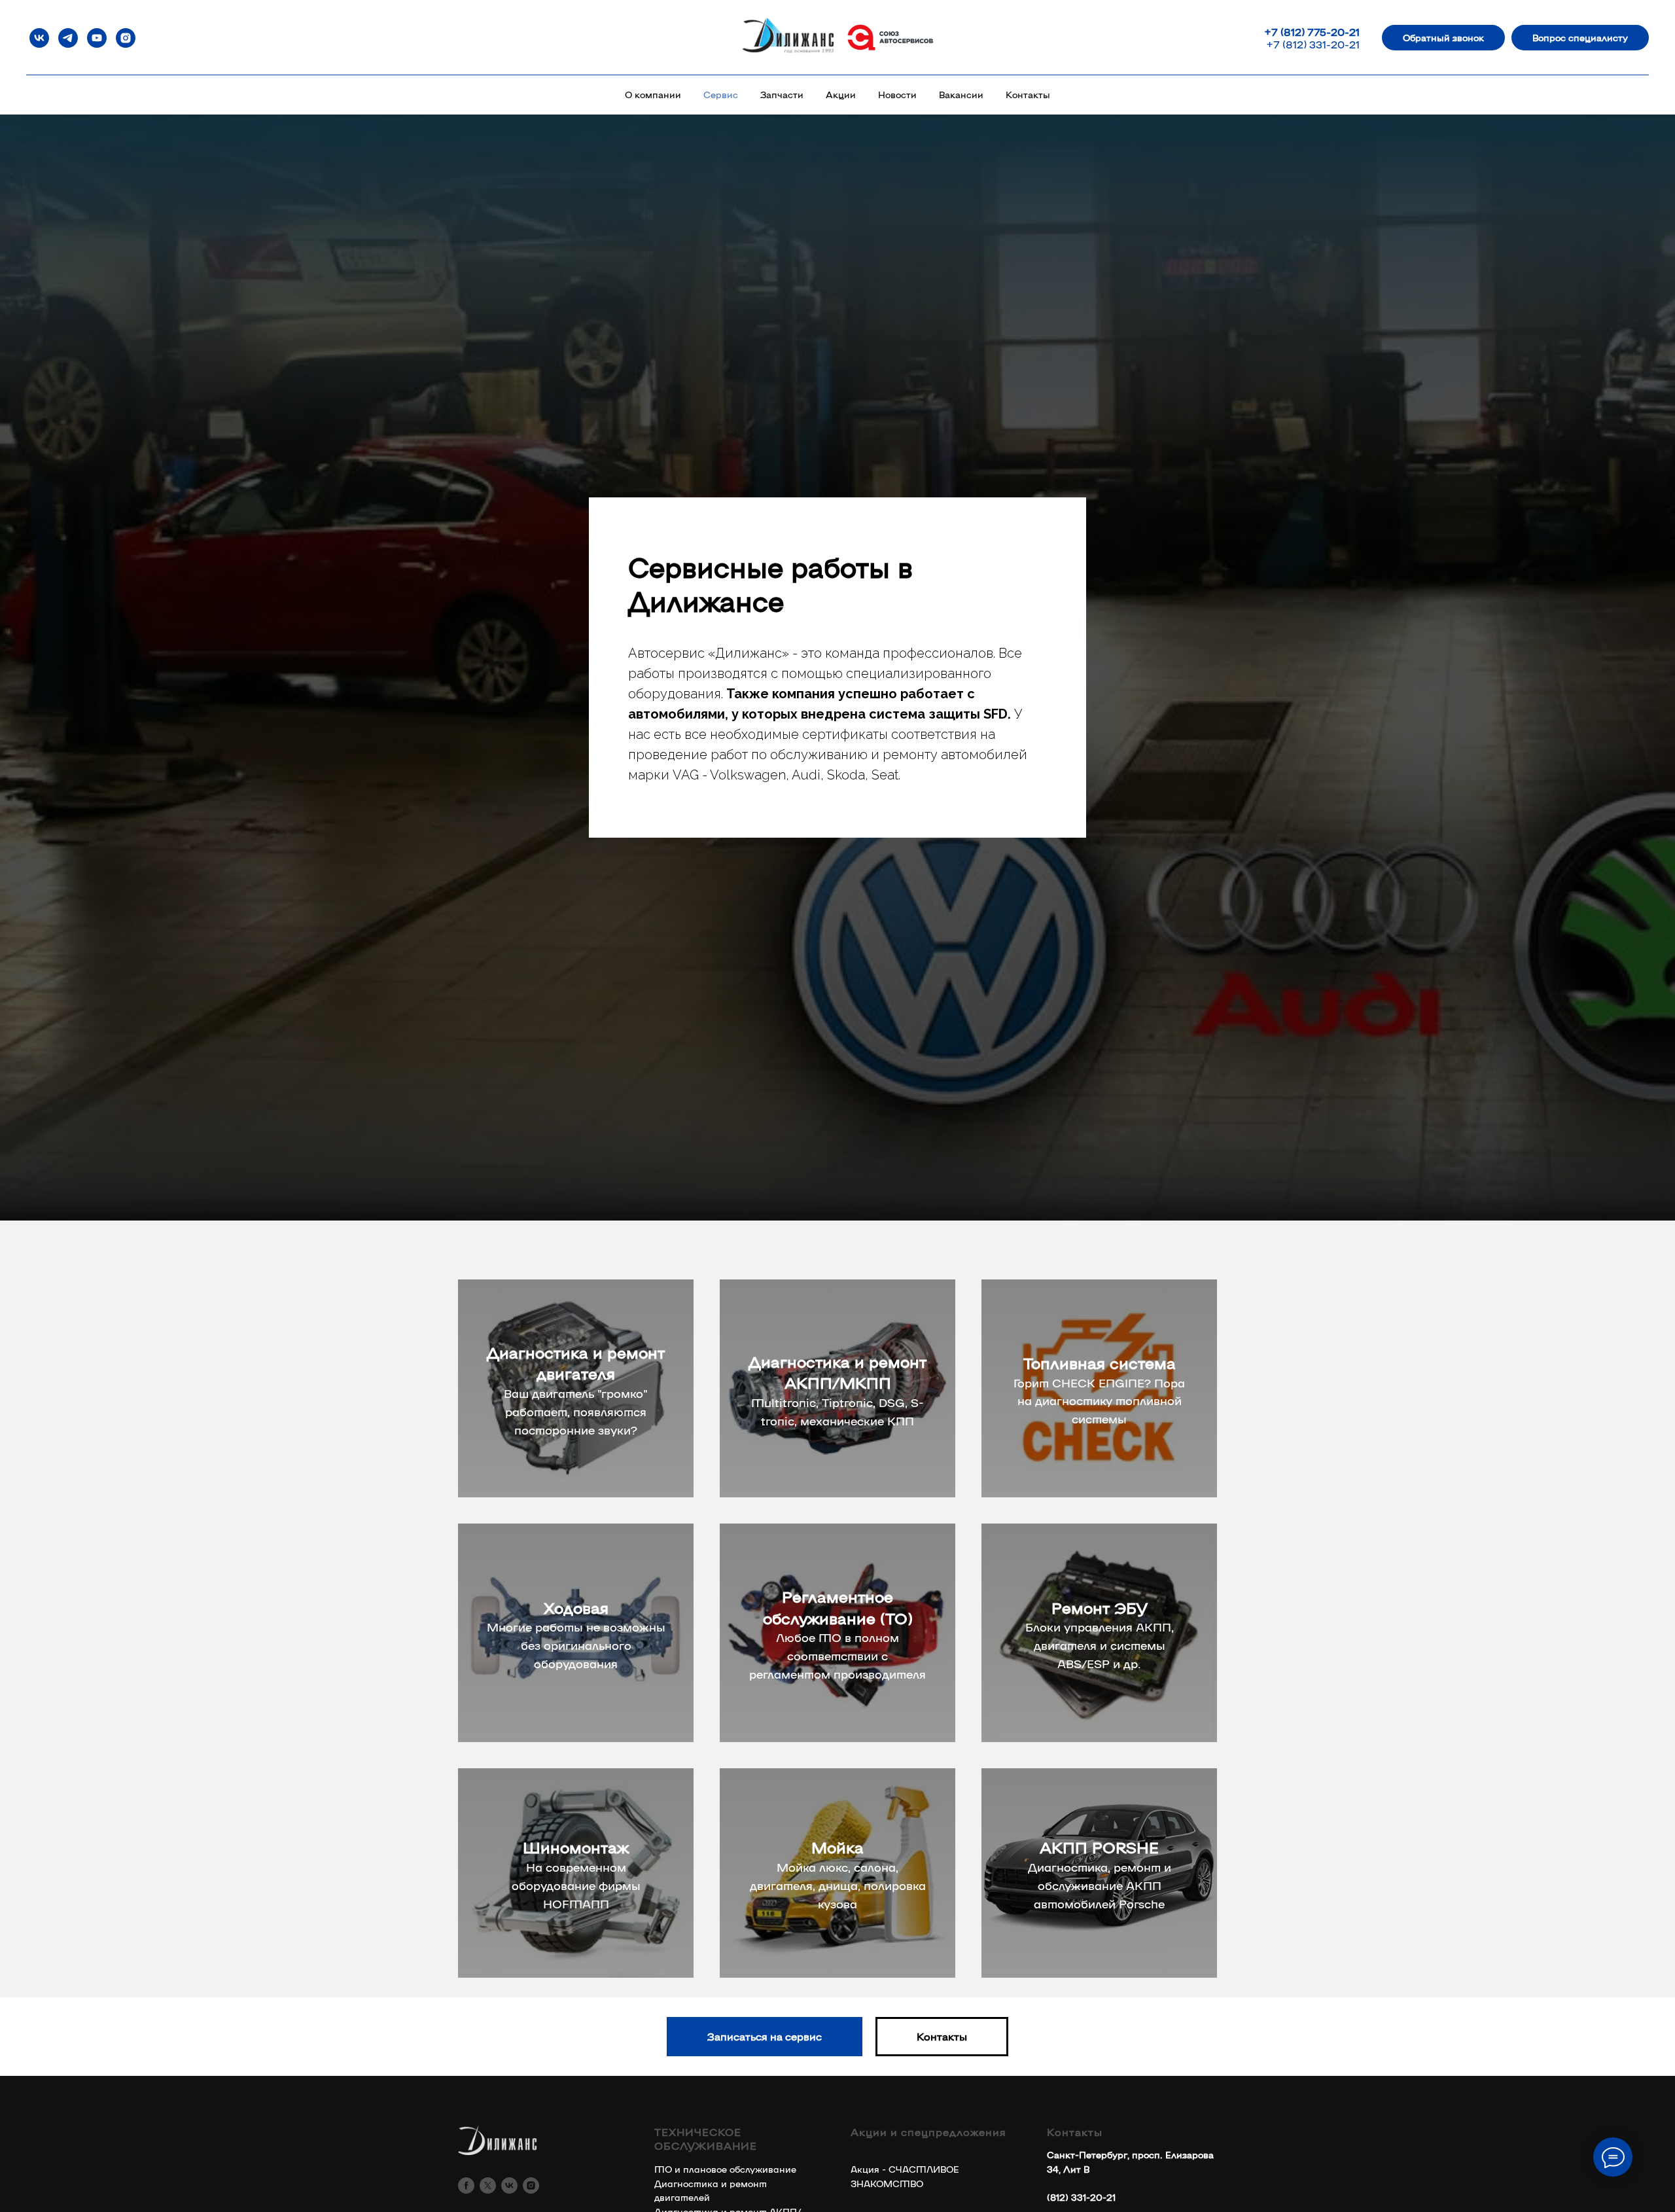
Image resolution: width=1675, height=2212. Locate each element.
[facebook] (466, 2185)
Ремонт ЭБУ (1100, 1607)
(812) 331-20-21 (1081, 2197)
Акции (841, 94)
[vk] (39, 38)
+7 (1272, 32)
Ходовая (576, 1607)
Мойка (837, 1846)
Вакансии (961, 94)
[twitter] (488, 2185)
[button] (1443, 38)
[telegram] (68, 38)
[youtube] (97, 38)
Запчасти (782, 94)
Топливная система (1100, 1362)
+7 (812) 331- (1298, 44)
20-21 (1345, 44)
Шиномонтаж (576, 1846)
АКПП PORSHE (1099, 1846)
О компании (653, 94)
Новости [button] (897, 94)
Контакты (1028, 94)
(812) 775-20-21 (1320, 32)
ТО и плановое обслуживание (725, 2169)
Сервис (721, 94)
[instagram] (126, 38)
